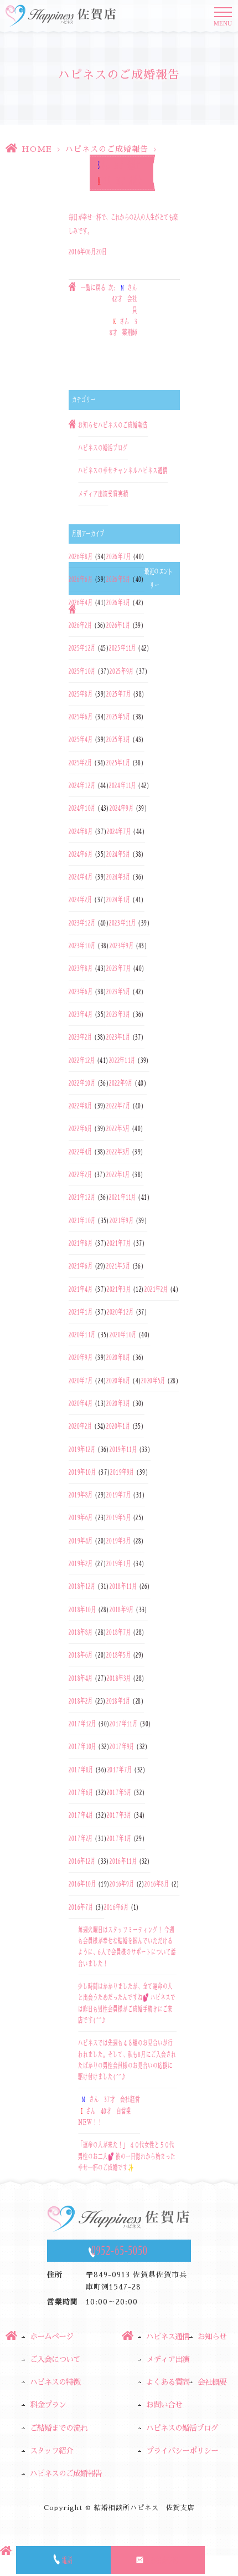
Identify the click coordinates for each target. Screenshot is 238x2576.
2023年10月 (82, 945)
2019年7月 (119, 1495)
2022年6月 (81, 1128)
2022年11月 (123, 1060)
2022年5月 (118, 1128)
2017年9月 (122, 1746)
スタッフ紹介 (51, 2451)
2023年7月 (118, 968)
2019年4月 (81, 1541)
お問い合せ (164, 2405)
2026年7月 (118, 556)
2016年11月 (123, 1861)
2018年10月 (82, 1609)
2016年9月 (122, 1884)
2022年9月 (121, 1083)
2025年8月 (81, 694)
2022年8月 (81, 1106)
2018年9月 (122, 1609)
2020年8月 (118, 1357)
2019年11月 (123, 1449)
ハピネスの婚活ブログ (103, 448)
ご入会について (55, 2359)
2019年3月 (118, 1541)
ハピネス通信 (153, 471)
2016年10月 (82, 1884)
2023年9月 (122, 945)
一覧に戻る (93, 288)
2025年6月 (81, 717)
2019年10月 (82, 1472)
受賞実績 (118, 494)
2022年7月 (118, 1106)
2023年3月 (118, 1014)
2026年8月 (81, 556)
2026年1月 (118, 625)
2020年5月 (153, 1381)
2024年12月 (82, 785)
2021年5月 (118, 1266)
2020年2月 (81, 1426)
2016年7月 (81, 1907)
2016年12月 (82, 1861)
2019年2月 (81, 1563)
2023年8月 (81, 968)
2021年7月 (119, 1243)
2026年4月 (81, 602)
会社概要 (212, 2382)
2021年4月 (81, 1289)
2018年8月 (81, 1632)
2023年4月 (81, 1014)
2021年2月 (156, 1289)
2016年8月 (157, 1884)
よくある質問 (168, 2382)
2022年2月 (81, 1174)
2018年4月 (81, 1678)
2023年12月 (82, 923)
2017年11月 (123, 1724)
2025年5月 (118, 717)
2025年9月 (122, 671)
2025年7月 (118, 694)
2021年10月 (82, 1220)
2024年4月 (81, 877)
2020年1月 (118, 1426)
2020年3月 (118, 1403)
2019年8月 (81, 1495)
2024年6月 (81, 854)
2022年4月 (81, 1152)
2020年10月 (123, 1335)
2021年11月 (123, 1197)
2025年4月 (81, 739)
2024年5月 (118, 854)
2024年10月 (82, 808)
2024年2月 (81, 899)
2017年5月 (119, 1792)
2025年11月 (123, 648)
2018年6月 (81, 1655)
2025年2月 (81, 763)
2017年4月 (81, 1815)
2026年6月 (81, 579)
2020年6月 (118, 1381)
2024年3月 (118, 877)
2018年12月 (82, 1586)
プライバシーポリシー (182, 2451)
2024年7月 (119, 831)
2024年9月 (122, 808)
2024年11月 (123, 785)
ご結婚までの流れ (59, 2428)
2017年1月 (119, 1838)
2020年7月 (81, 1381)
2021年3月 (119, 1289)
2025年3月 (118, 739)
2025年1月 (118, 763)
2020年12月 (120, 1312)
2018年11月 (123, 1586)
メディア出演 (93, 494)
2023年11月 (123, 923)
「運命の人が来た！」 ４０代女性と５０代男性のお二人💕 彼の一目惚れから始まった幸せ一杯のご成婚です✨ (127, 2156)
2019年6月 (81, 1517)
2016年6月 (116, 1907)
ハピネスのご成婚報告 (107, 149)
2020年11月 (82, 1335)
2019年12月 (82, 1449)
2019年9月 (122, 1472)
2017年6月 (81, 1792)
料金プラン (48, 2405)
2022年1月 (118, 1174)
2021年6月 (81, 1266)
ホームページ (51, 2337)
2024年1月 (118, 899)
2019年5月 (118, 1517)
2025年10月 (82, 671)
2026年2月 (81, 625)
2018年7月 (119, 1632)
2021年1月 (81, 1312)
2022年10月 (82, 1083)
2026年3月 (118, 602)
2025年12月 (82, 648)
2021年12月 (82, 1197)
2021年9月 (122, 1220)
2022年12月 (82, 1060)
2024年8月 (81, 831)
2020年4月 (81, 1403)
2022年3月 (118, 1152)
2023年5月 (118, 991)
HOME (37, 149)
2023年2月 (81, 1037)
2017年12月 (82, 1724)
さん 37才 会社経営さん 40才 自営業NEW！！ (109, 2111)
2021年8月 (81, 1243)
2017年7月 (120, 1770)
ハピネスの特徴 (55, 2382)
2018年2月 (81, 1701)
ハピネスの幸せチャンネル (108, 471)
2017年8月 (81, 1770)
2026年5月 (118, 579)
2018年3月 (119, 1678)
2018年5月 (118, 1655)
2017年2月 (81, 1838)
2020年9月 (81, 1357)
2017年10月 (82, 1746)
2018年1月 (118, 1701)
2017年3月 (119, 1815)
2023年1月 (118, 1037)
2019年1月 (118, 1563)
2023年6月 (81, 991)
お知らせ (88, 425)
